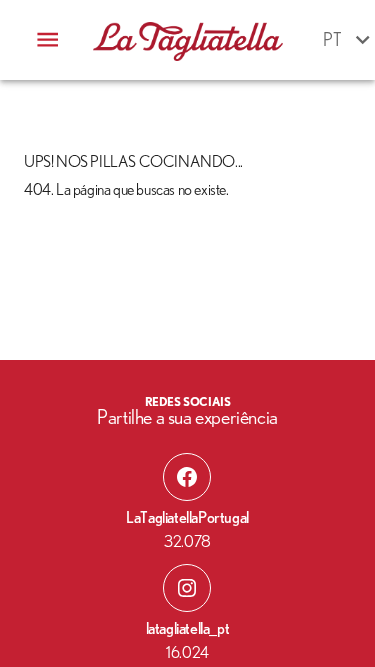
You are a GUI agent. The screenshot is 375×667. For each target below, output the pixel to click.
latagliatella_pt (188, 629)
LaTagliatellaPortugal (187, 518)
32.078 (187, 542)
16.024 (187, 653)
